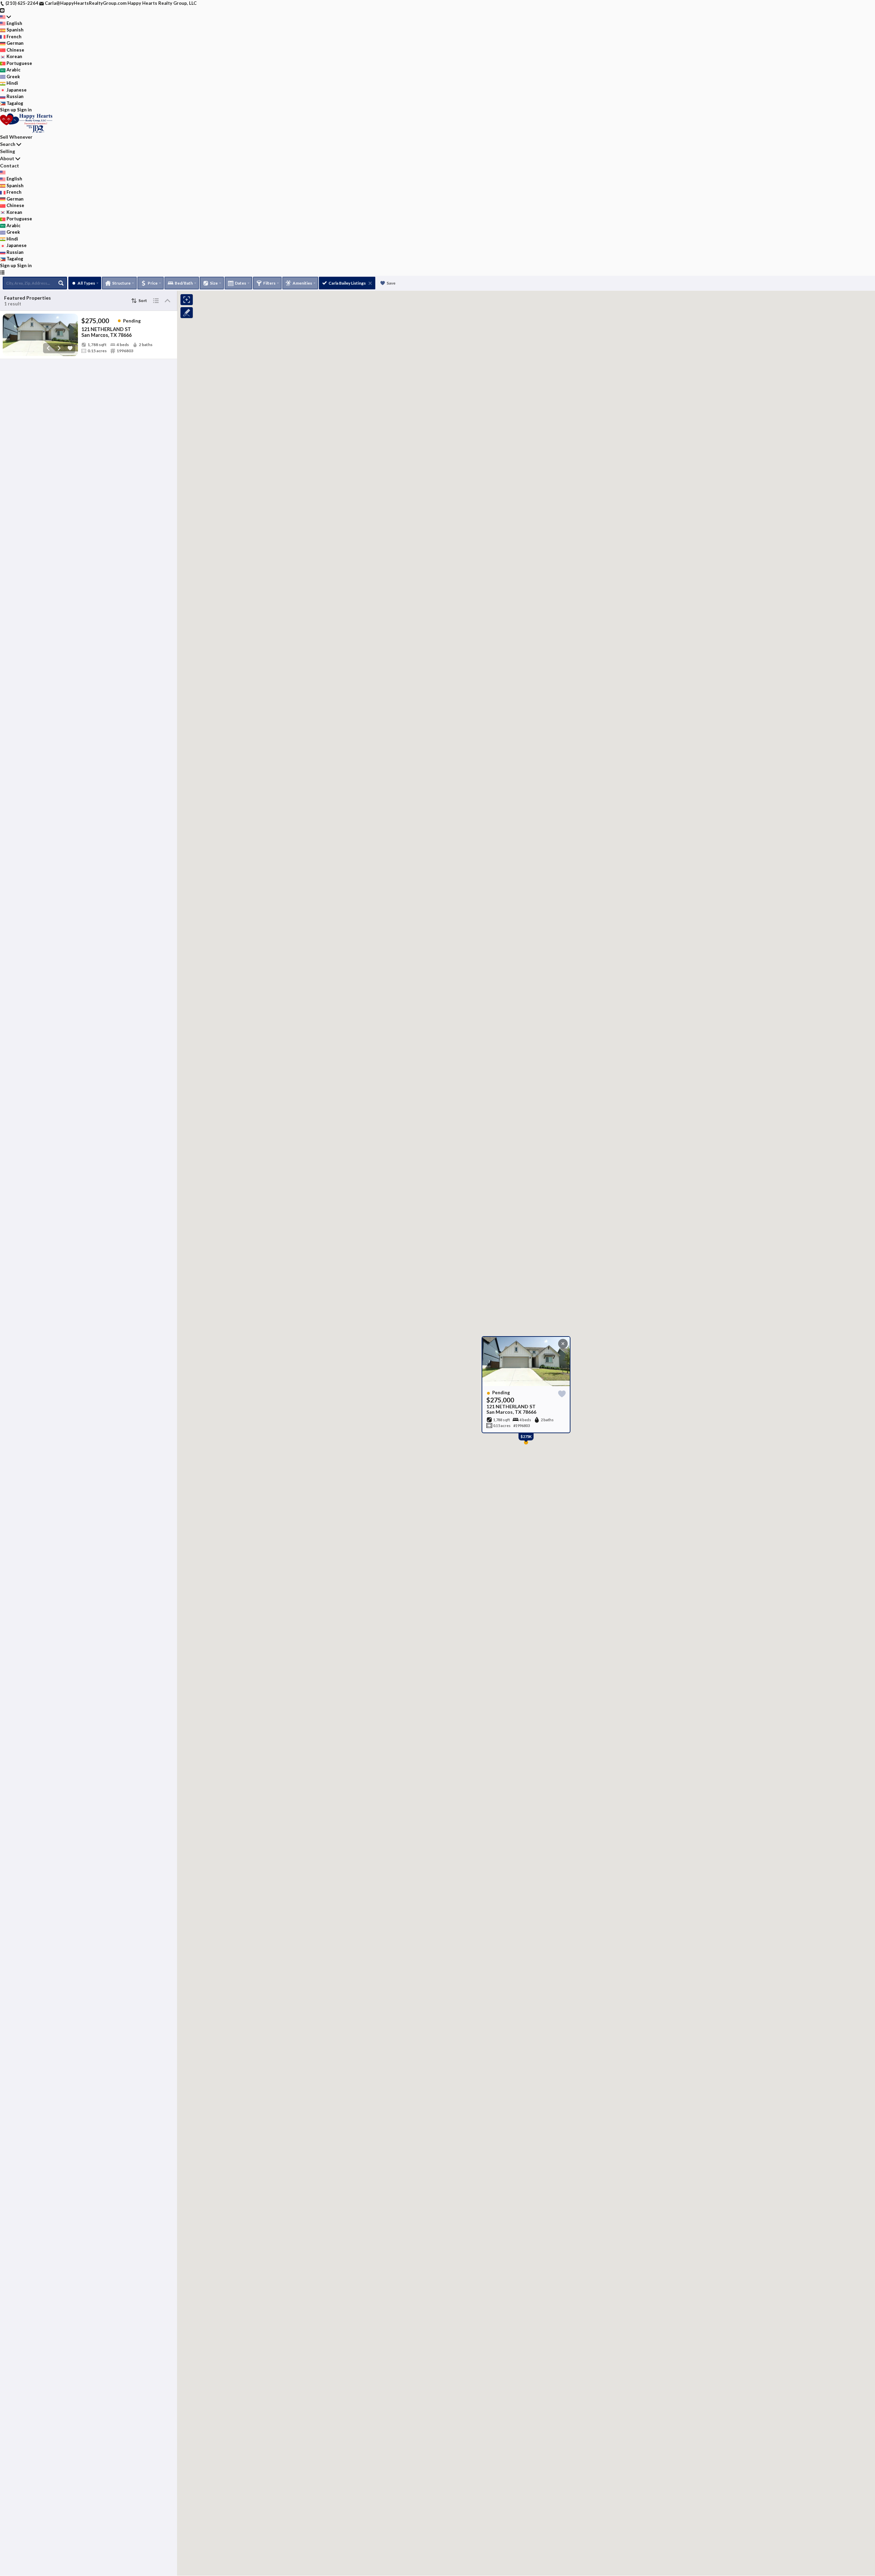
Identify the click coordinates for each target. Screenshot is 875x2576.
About (7, 158)
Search (8, 144)
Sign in (24, 110)
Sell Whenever (16, 137)
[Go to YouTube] (2, 10)
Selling (8, 151)
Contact (10, 166)
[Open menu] (2, 272)
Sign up (8, 110)
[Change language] (5, 17)
